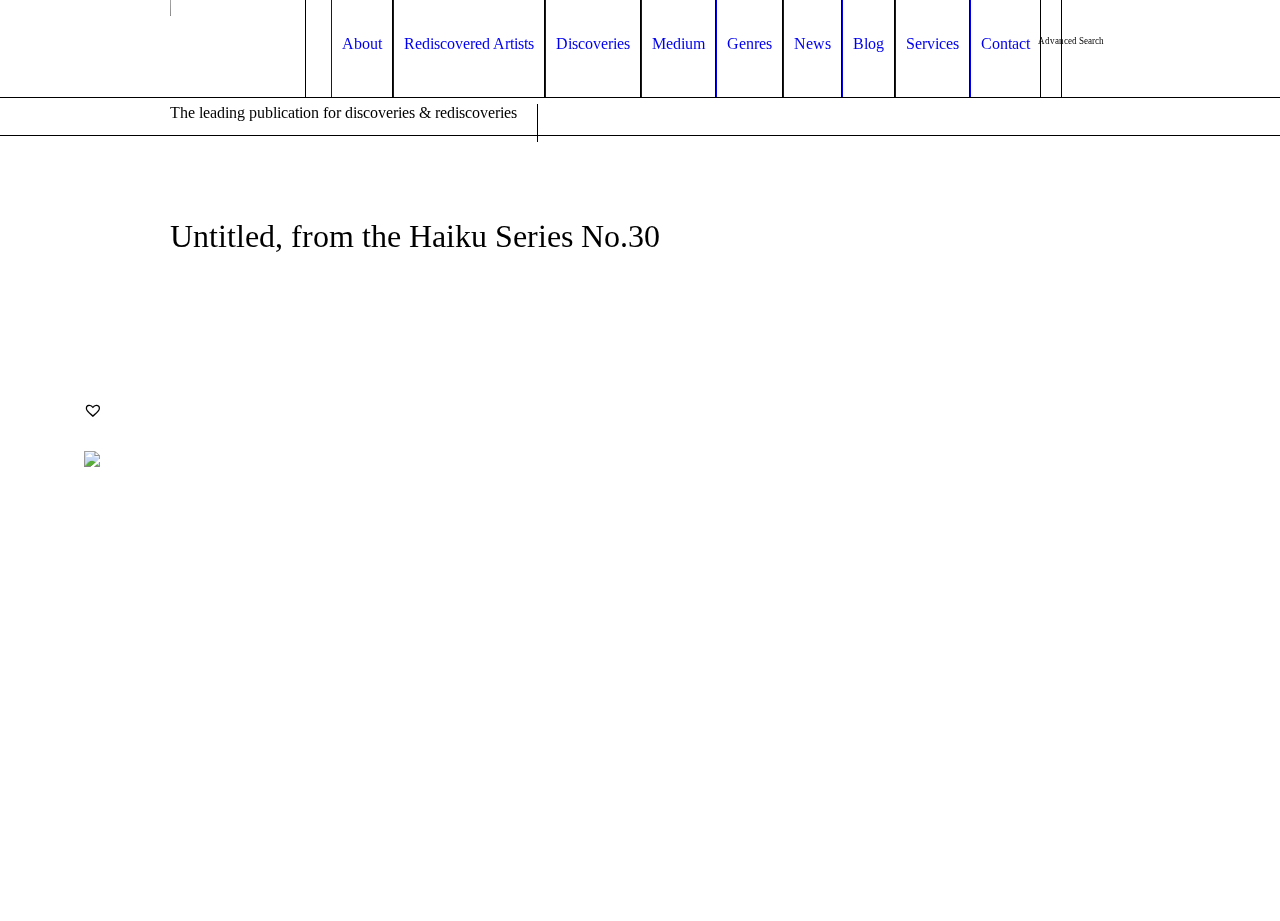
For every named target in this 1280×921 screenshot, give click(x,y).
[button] (93, 410)
